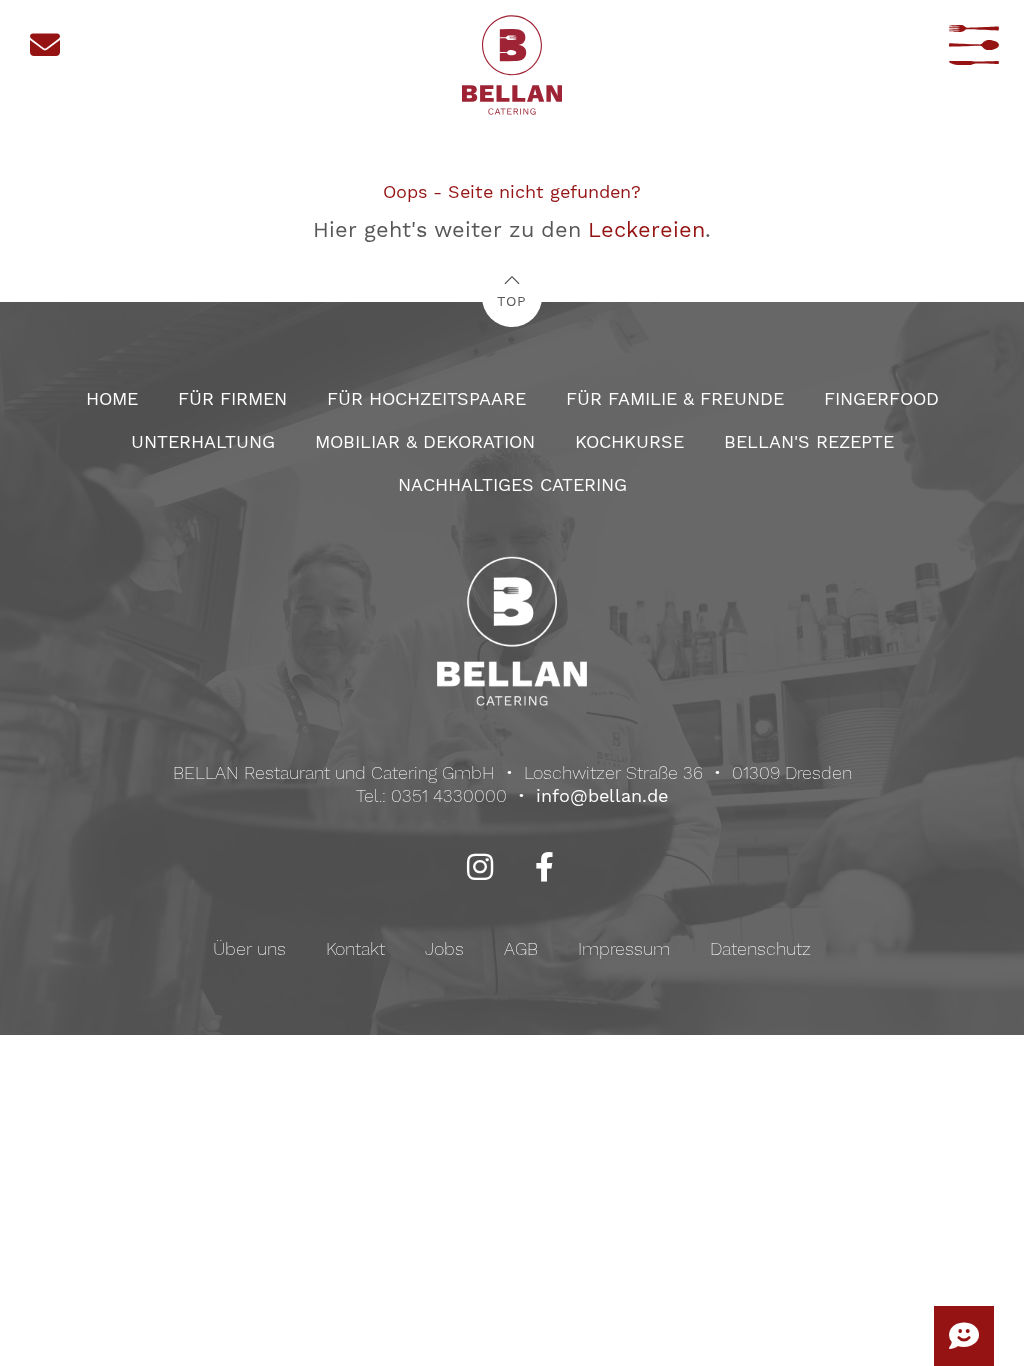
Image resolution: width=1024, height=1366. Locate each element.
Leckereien (646, 229)
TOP (512, 301)
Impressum (624, 948)
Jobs (444, 948)
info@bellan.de (602, 795)
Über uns (249, 948)
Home (112, 398)
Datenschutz (760, 948)
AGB (521, 948)
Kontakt (355, 948)
